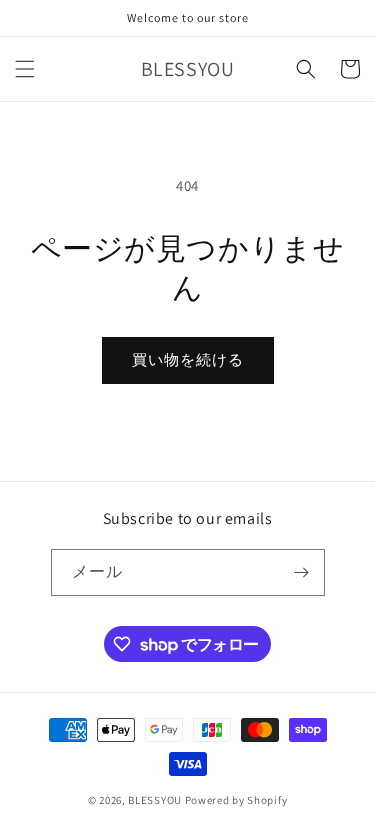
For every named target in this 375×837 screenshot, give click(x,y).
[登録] (302, 572)
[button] (25, 69)
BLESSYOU (155, 800)
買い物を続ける (188, 359)
